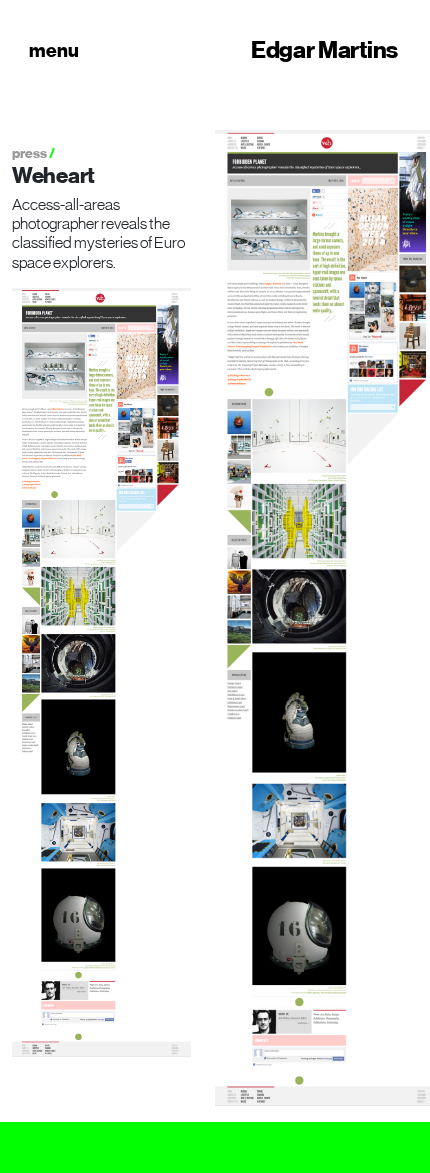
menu (54, 50)
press (29, 153)
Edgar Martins (324, 50)
